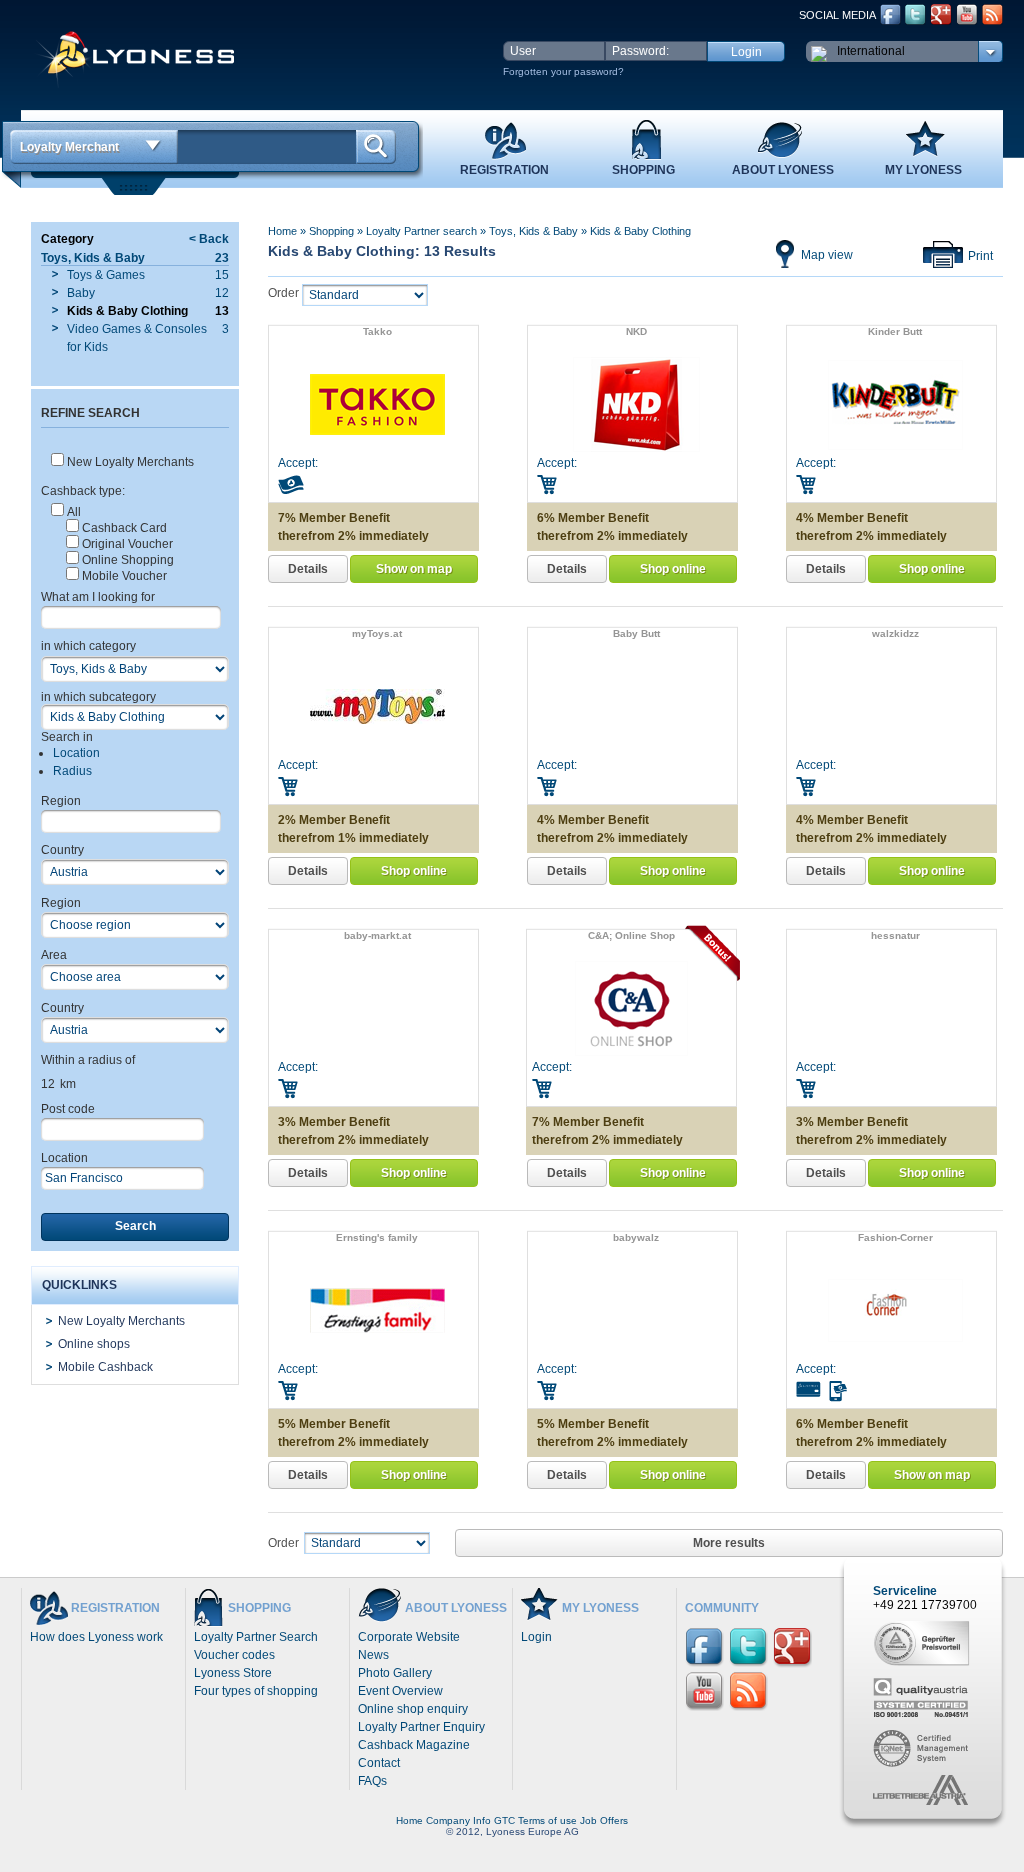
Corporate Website (409, 1637)
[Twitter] (915, 14)
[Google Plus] (941, 14)
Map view (827, 255)
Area (54, 955)
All (74, 512)
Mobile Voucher (124, 576)
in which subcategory (98, 697)
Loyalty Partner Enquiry (421, 1727)
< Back (209, 239)
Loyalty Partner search (421, 231)
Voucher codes (234, 1655)
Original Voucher (127, 544)
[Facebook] (890, 14)
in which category (88, 646)
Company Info (458, 1820)
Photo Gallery (395, 1673)
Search (135, 1226)
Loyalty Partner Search (256, 1637)
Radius (72, 771)
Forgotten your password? (563, 71)
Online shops (94, 1344)
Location (76, 753)
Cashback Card (124, 528)
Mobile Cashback (105, 1367)
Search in (67, 737)
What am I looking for (98, 597)
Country (62, 850)
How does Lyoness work (96, 1637)
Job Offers (604, 1820)
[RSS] (992, 14)
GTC (504, 1820)
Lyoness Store (233, 1673)
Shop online (673, 569)
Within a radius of (88, 1060)
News (373, 1655)
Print (980, 256)
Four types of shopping (256, 1691)
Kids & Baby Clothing (640, 231)
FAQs (372, 1781)
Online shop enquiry (413, 1709)
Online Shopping (128, 560)
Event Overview (400, 1691)
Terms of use (547, 1820)
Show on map (414, 569)
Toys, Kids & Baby (533, 231)
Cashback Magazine (414, 1745)
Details (308, 569)
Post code (68, 1109)
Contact (379, 1763)
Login (536, 1637)
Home (282, 231)
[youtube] (967, 14)
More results (729, 1543)
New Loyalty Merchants (130, 462)
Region (61, 801)
